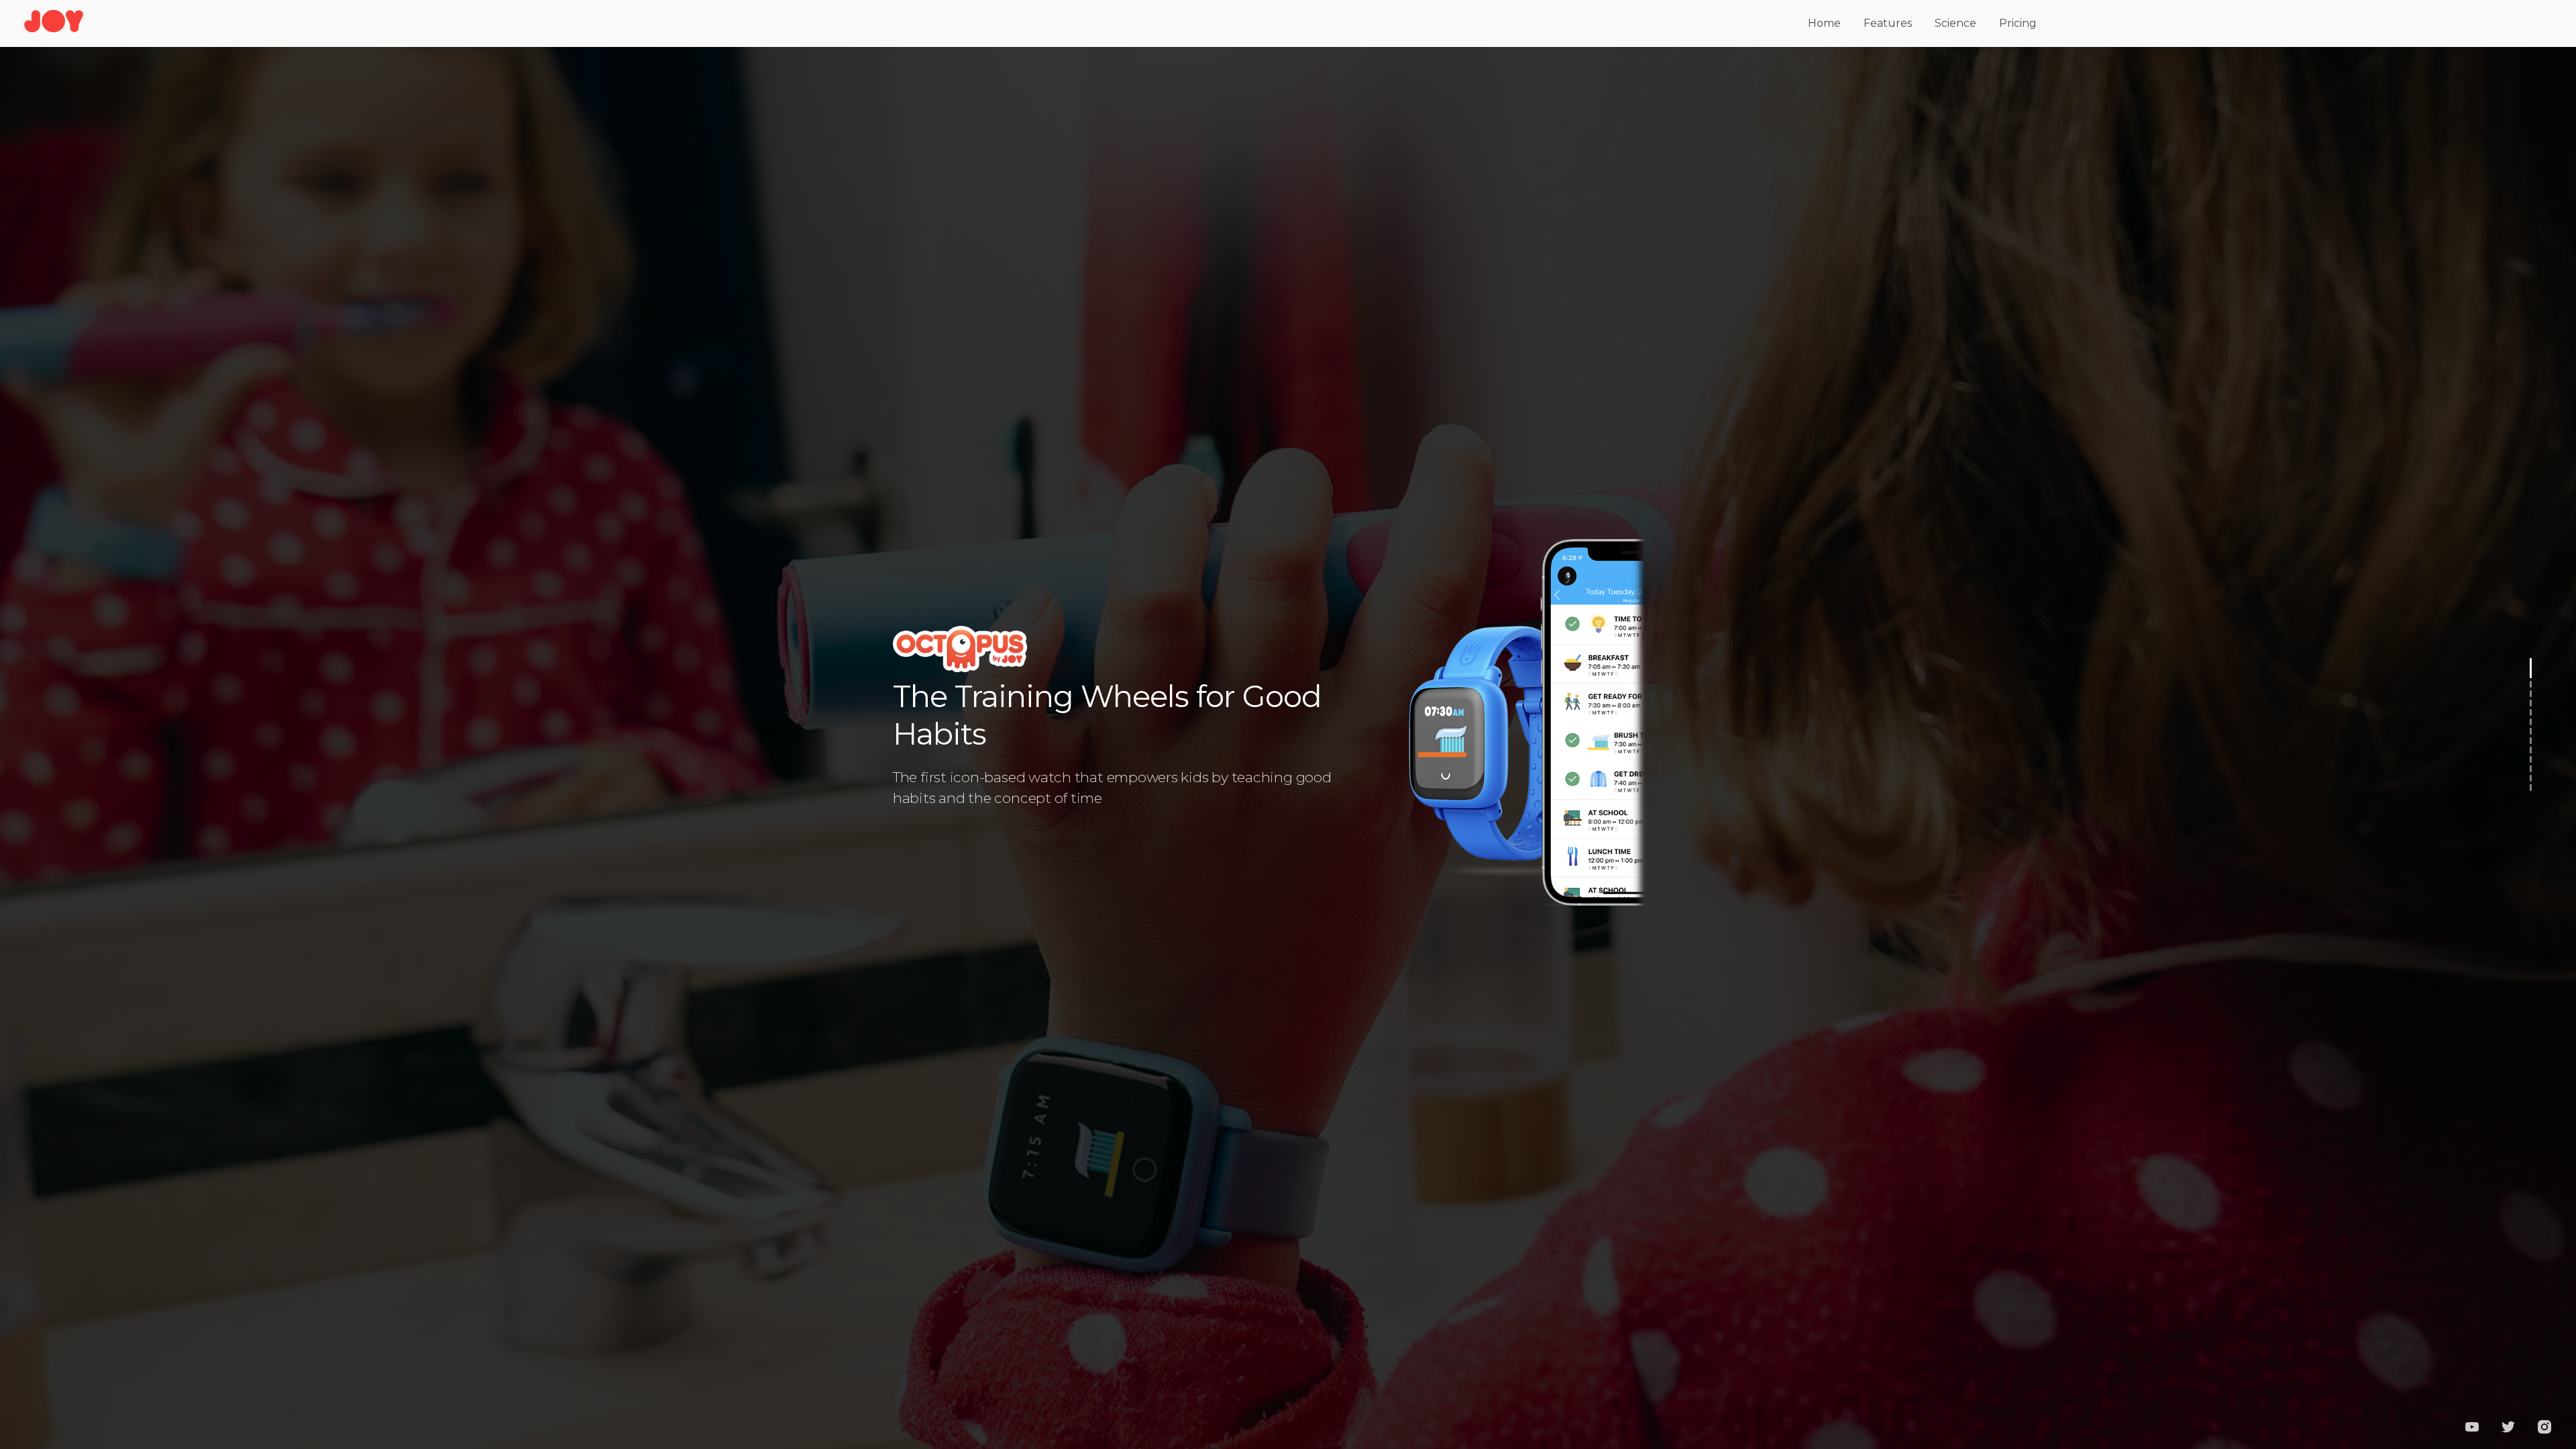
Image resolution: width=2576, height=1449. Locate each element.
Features (1888, 23)
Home (1824, 23)
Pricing (2018, 23)
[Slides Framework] (54, 31)
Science (1955, 23)
